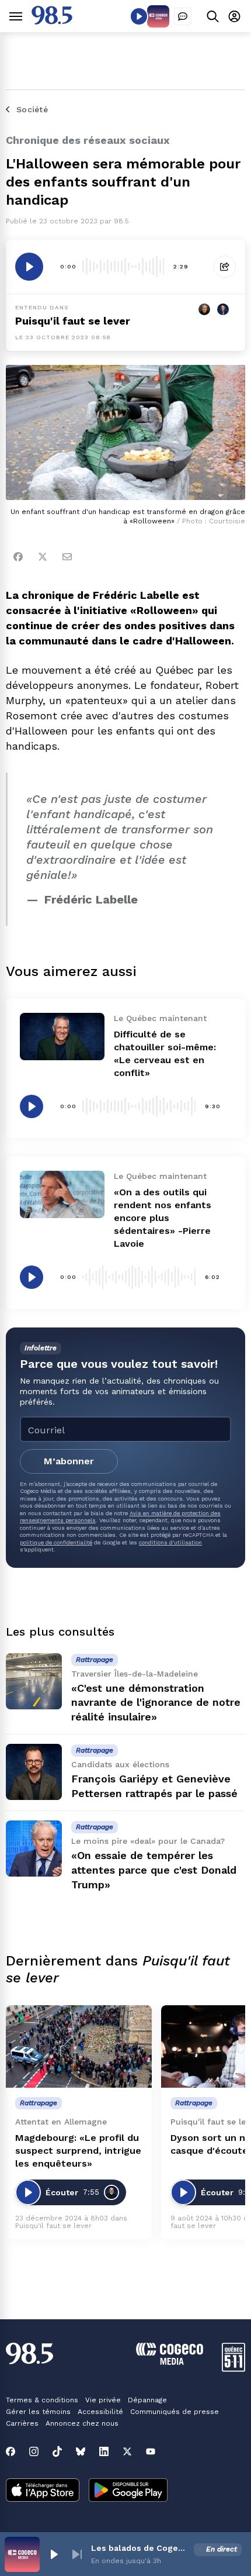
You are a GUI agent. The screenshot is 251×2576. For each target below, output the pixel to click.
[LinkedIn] (104, 2451)
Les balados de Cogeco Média (140, 2548)
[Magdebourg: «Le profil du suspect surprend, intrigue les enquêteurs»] (79, 2046)
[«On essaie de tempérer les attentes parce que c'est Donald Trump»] (34, 1849)
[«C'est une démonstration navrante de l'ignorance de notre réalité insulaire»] (34, 1681)
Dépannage (147, 2400)
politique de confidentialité (56, 1542)
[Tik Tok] (57, 2451)
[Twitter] (43, 557)
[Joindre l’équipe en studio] (183, 16)
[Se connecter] (234, 16)
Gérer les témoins (38, 2412)
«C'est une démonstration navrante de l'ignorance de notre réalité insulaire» (156, 1703)
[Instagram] (34, 2451)
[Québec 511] (233, 2369)
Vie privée (103, 2400)
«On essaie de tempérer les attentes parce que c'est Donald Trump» (154, 1870)
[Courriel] (67, 557)
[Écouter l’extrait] (29, 267)
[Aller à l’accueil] (52, 21)
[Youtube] (151, 2451)
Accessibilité (100, 2412)
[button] (54, 2554)
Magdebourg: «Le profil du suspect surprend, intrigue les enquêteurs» (78, 2151)
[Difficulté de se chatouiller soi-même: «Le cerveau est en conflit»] (62, 1037)
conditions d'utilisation (170, 1542)
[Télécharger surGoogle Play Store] (128, 2491)
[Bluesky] (81, 2451)
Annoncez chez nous (82, 2423)
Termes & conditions (42, 2400)
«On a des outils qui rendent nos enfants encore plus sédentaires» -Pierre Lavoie (163, 1218)
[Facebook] (18, 557)
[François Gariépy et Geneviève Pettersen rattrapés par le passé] (34, 1772)
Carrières (22, 2423)
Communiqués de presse (175, 2412)
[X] (127, 2451)
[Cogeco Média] (170, 2362)
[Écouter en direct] (139, 16)
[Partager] (225, 267)
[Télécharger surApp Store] (43, 2491)
